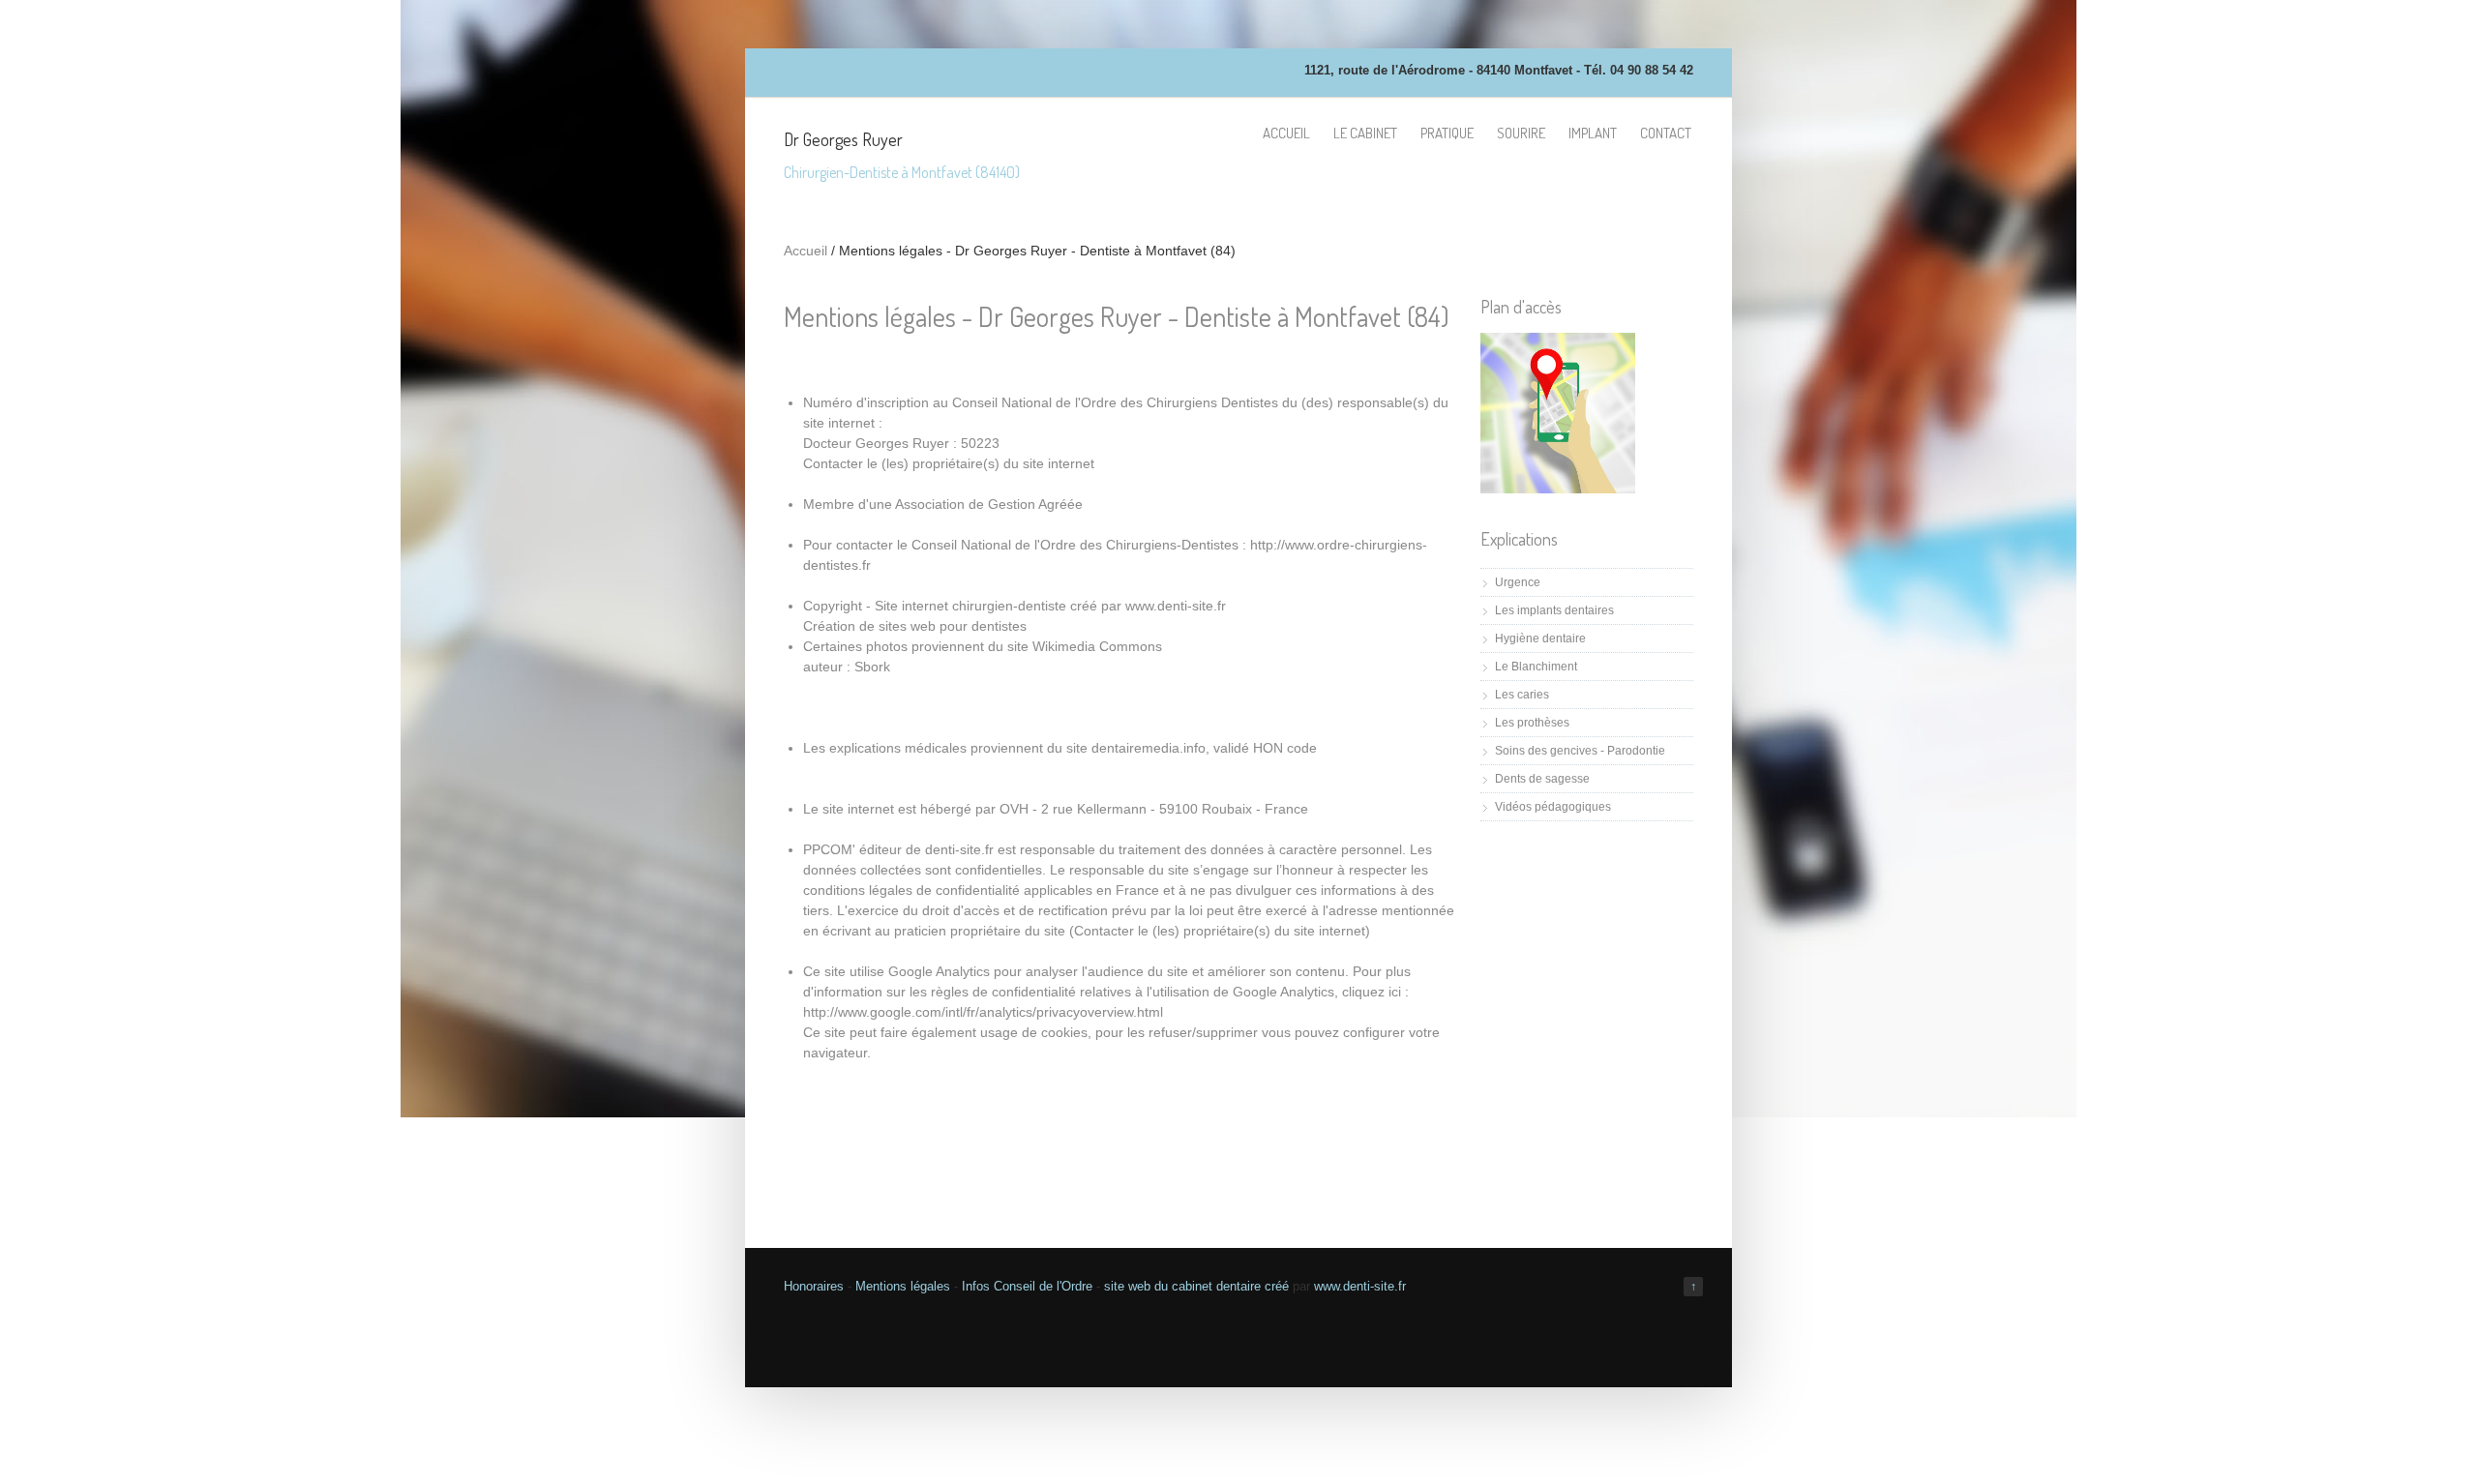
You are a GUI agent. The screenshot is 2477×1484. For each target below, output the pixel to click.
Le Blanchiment (1536, 667)
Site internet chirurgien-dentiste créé (986, 606)
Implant (1593, 133)
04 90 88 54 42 (1652, 70)
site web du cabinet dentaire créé (1198, 1286)
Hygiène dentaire (1540, 638)
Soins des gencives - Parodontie (1580, 751)
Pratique (1447, 133)
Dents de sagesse (1542, 779)
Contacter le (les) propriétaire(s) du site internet (949, 463)
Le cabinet (1365, 133)
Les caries (1522, 695)
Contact (1666, 133)
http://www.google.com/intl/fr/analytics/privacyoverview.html (983, 1012)
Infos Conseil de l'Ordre (1027, 1286)
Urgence (1518, 582)
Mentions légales (903, 1286)
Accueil (1286, 133)
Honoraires (814, 1286)
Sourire (1521, 133)
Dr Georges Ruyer (843, 139)
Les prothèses (1532, 723)
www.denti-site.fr (1360, 1286)
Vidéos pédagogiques (1553, 807)
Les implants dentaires (1554, 610)
